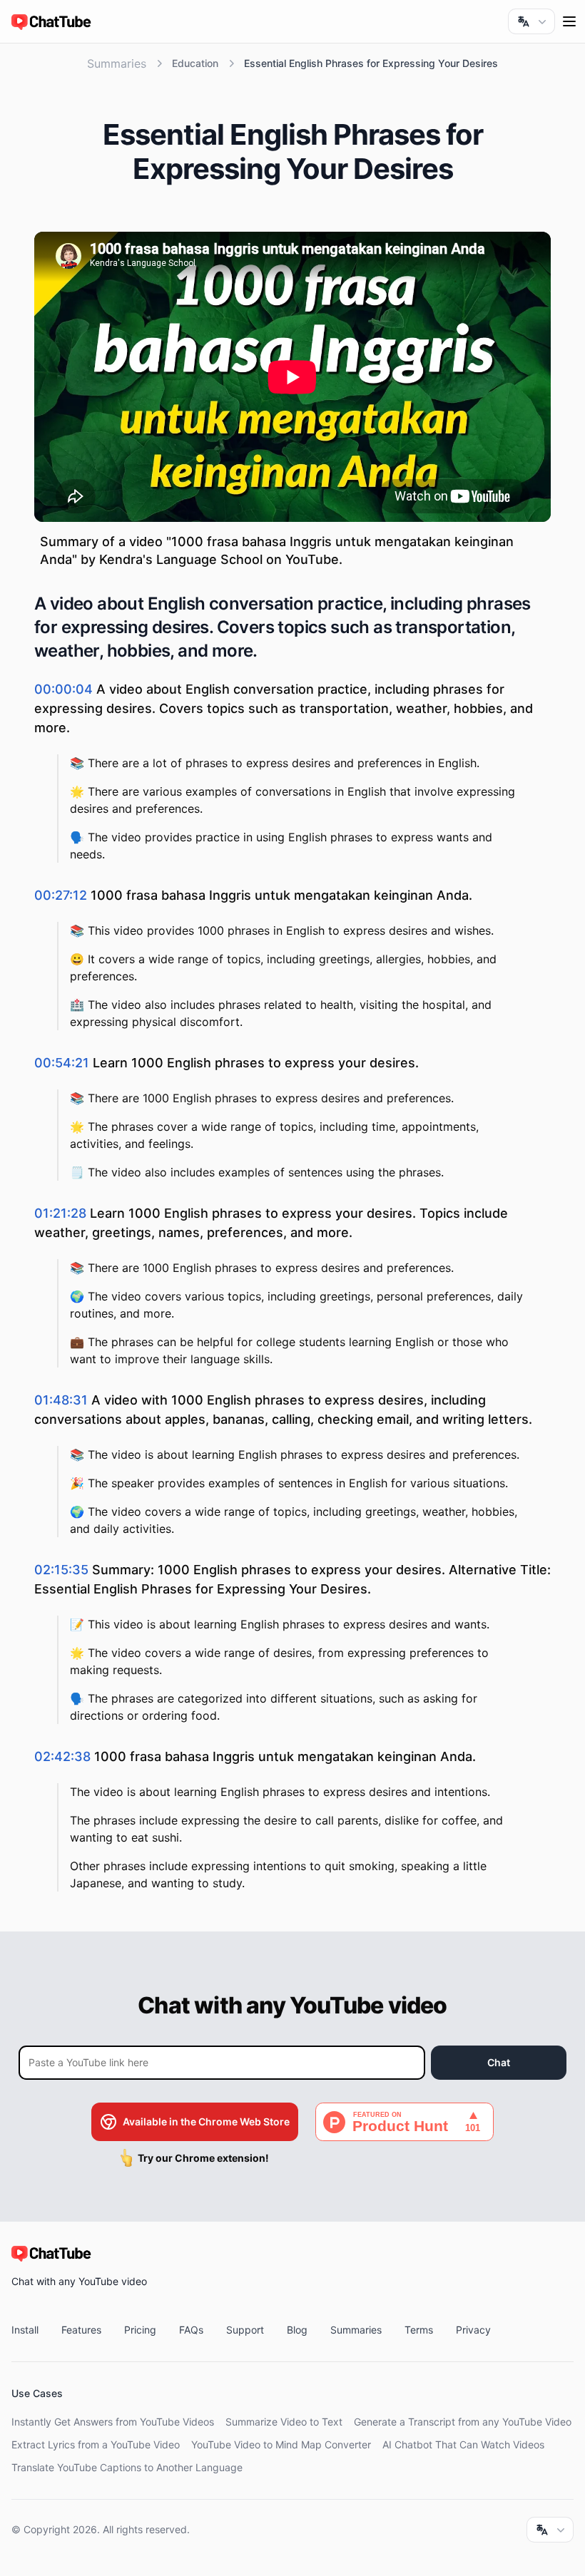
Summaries (117, 63)
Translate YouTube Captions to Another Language (127, 2467)
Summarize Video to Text (284, 2422)
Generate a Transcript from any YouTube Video (463, 2422)
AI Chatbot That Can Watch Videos (463, 2444)
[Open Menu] (569, 21)
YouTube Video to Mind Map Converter (281, 2444)
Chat (499, 2062)
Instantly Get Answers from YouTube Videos (113, 2422)
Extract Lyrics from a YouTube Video (96, 2444)
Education (195, 63)
